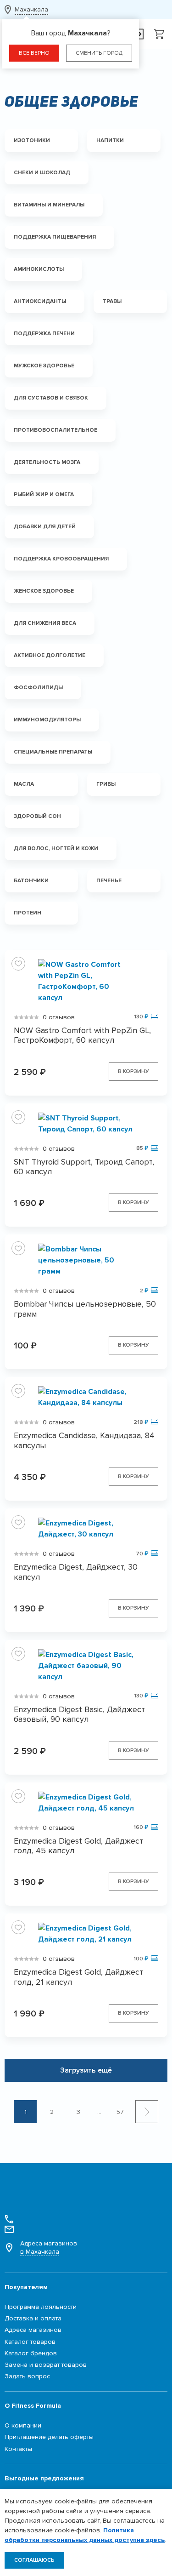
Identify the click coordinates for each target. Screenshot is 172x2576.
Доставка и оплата (33, 2318)
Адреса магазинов (49, 2248)
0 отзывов (59, 1017)
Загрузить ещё (86, 2070)
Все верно (34, 53)
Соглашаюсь (34, 2560)
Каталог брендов (31, 2353)
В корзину (133, 1071)
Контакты (18, 2449)
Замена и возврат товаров (46, 2365)
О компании (23, 2425)
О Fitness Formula (33, 2406)
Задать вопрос (27, 2376)
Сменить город (99, 53)
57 (120, 2112)
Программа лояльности (41, 2307)
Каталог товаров (30, 2342)
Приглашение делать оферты (49, 2437)
